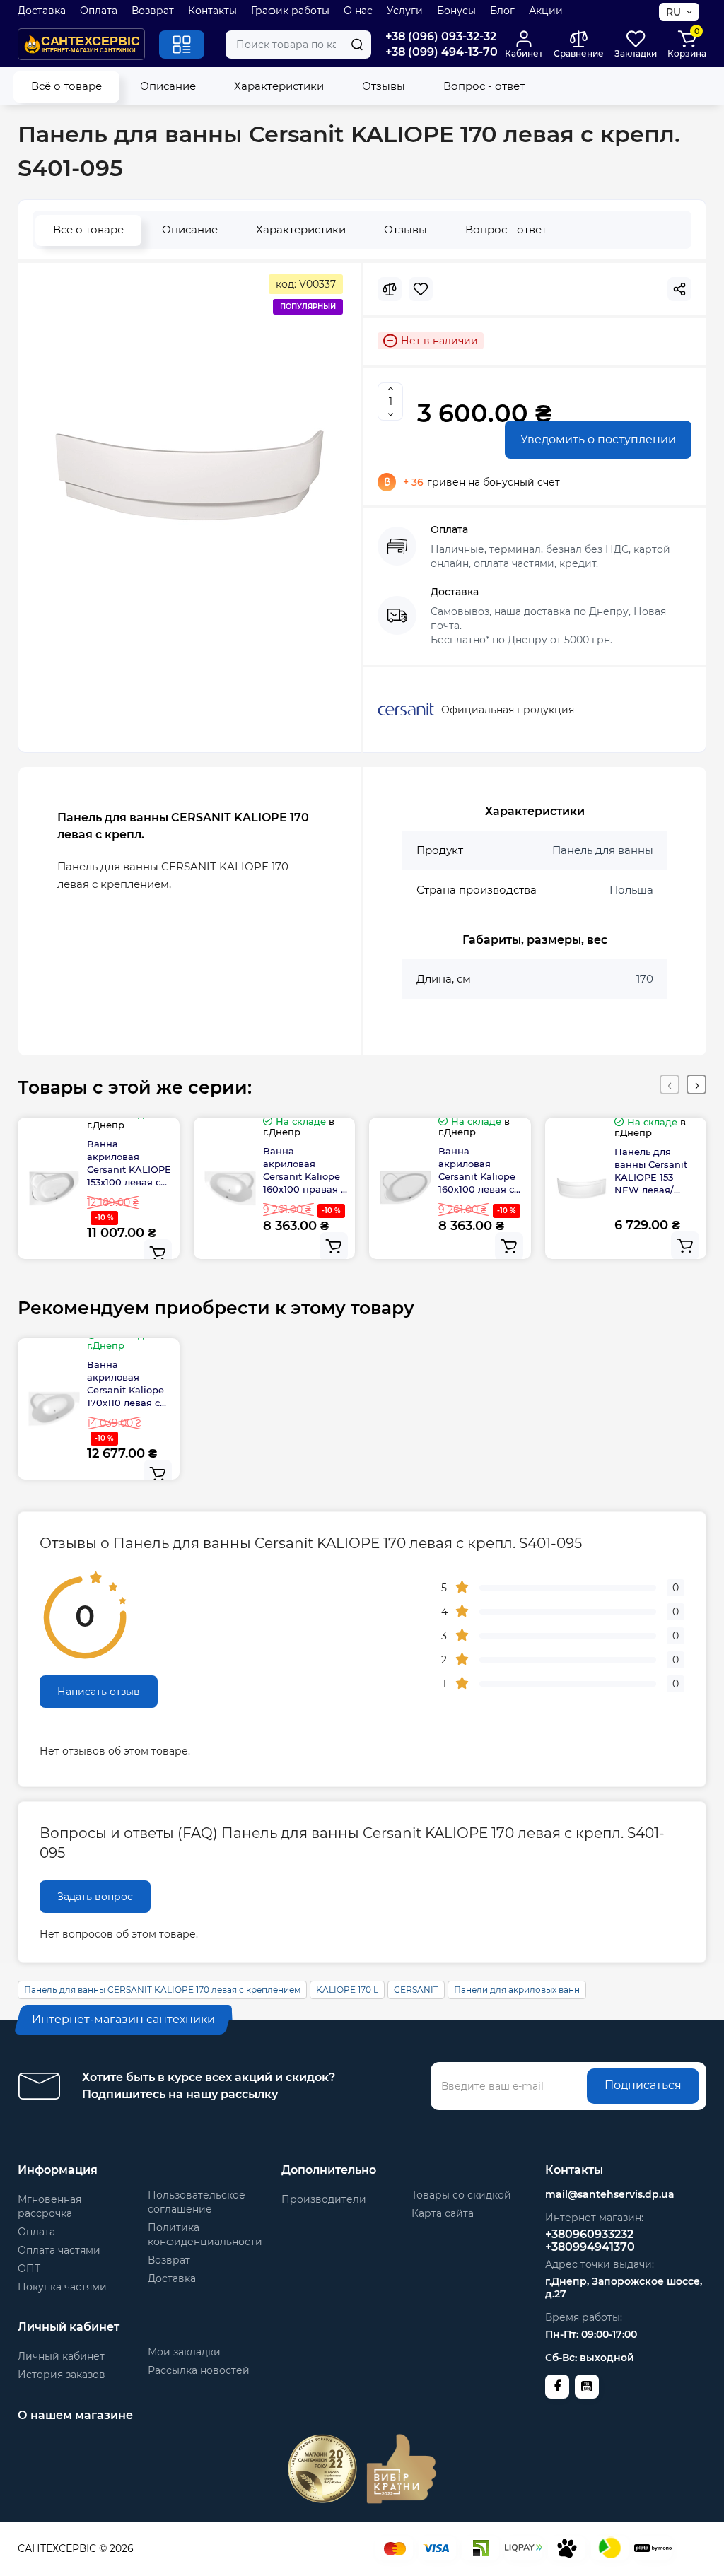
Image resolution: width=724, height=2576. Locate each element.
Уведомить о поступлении (598, 439)
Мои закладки (184, 2352)
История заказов (62, 2375)
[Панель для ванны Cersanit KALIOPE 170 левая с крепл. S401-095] (189, 475)
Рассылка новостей (199, 2370)
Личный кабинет (61, 2356)
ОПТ (29, 2268)
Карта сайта (443, 2213)
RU (673, 12)
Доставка (42, 11)
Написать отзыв (99, 1692)
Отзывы (384, 86)
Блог (502, 11)
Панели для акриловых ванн (517, 1990)
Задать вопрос (95, 1897)
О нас (358, 11)
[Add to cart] (158, 1253)
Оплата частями (59, 2250)
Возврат (153, 11)
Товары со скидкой (461, 2195)
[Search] (357, 45)
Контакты (212, 11)
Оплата (99, 11)
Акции (546, 11)
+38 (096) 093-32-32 (441, 36)
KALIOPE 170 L (347, 1990)
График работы (290, 11)
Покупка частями (62, 2287)
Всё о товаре (66, 86)
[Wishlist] (421, 289)
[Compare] (390, 289)
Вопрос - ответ (484, 86)
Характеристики (279, 86)
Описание (168, 86)
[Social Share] (679, 289)
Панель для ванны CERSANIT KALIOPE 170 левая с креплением (162, 1990)
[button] (670, 1084)
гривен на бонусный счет (481, 482)
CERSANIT (416, 1990)
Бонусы (456, 11)
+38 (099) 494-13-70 (442, 52)
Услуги (405, 11)
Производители (324, 2199)
